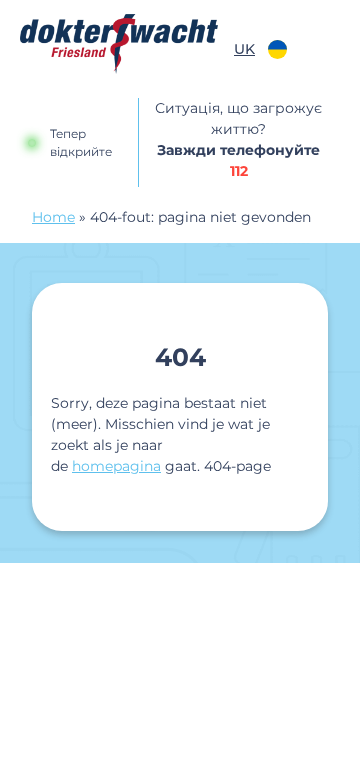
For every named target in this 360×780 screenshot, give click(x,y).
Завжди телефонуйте (238, 160)
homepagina (116, 466)
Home (53, 217)
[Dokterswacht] (119, 44)
